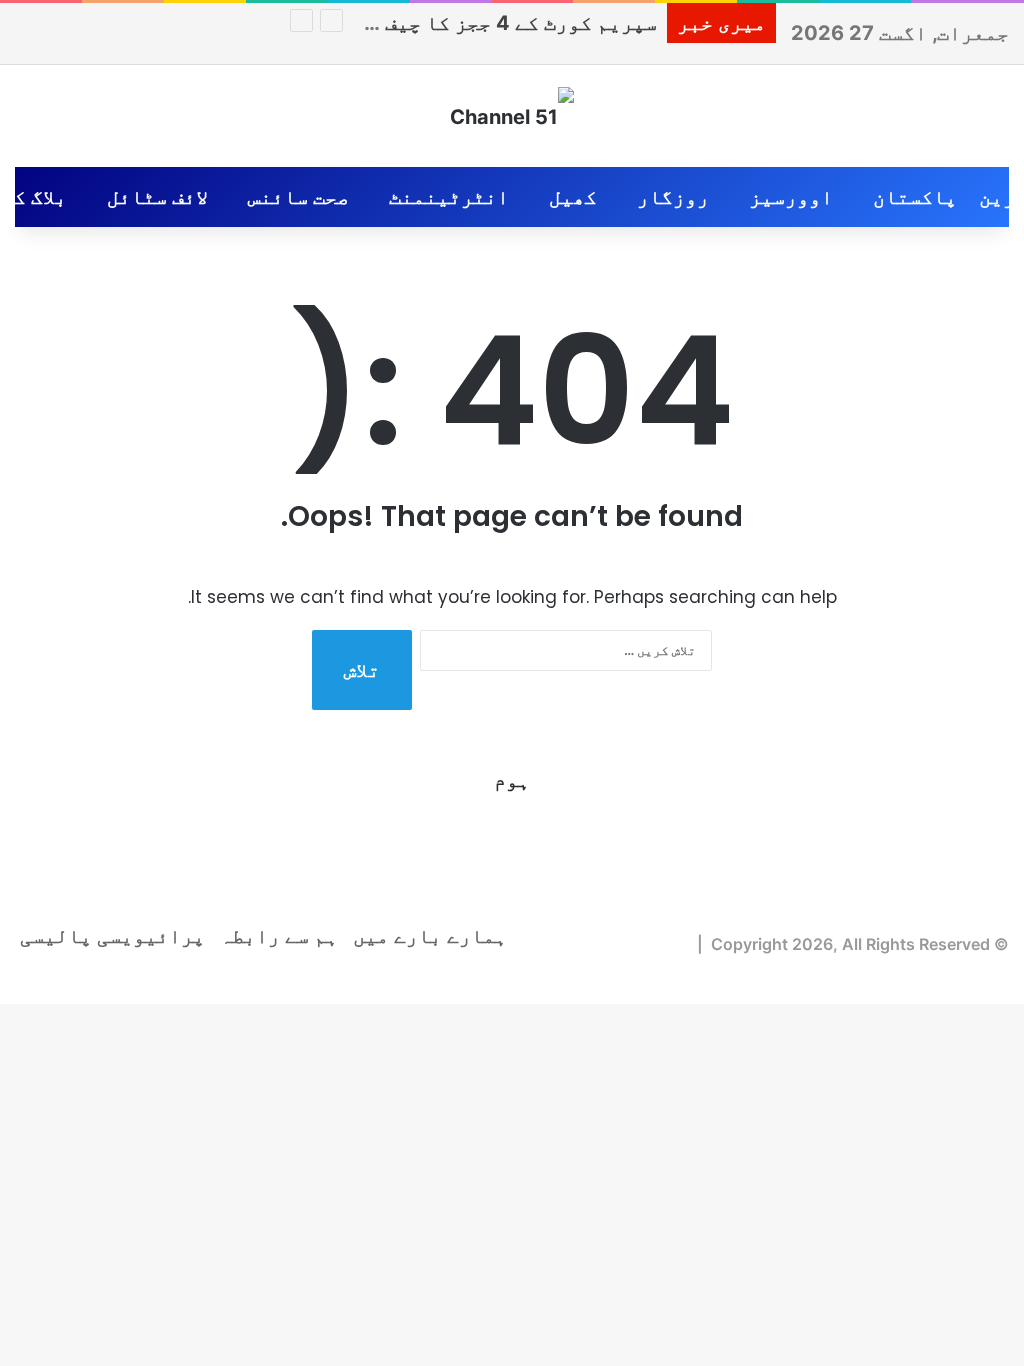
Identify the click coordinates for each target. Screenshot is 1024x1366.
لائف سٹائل (157, 197)
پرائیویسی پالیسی (112, 936)
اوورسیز (791, 197)
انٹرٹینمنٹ (449, 197)
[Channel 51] (512, 116)
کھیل (573, 197)
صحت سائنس (298, 197)
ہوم (512, 780)
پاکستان (915, 197)
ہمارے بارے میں (430, 936)
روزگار (673, 197)
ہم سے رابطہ (279, 936)
